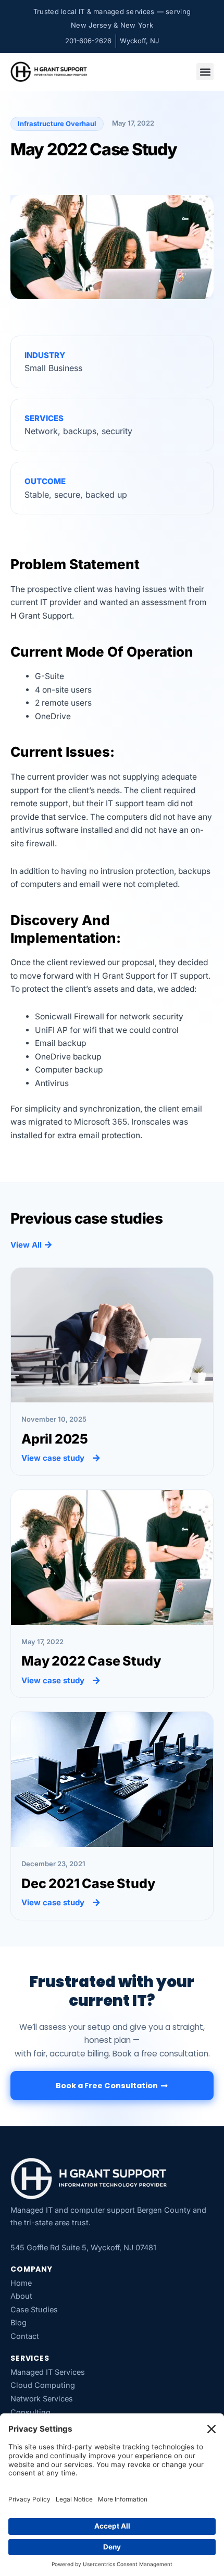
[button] (205, 72)
